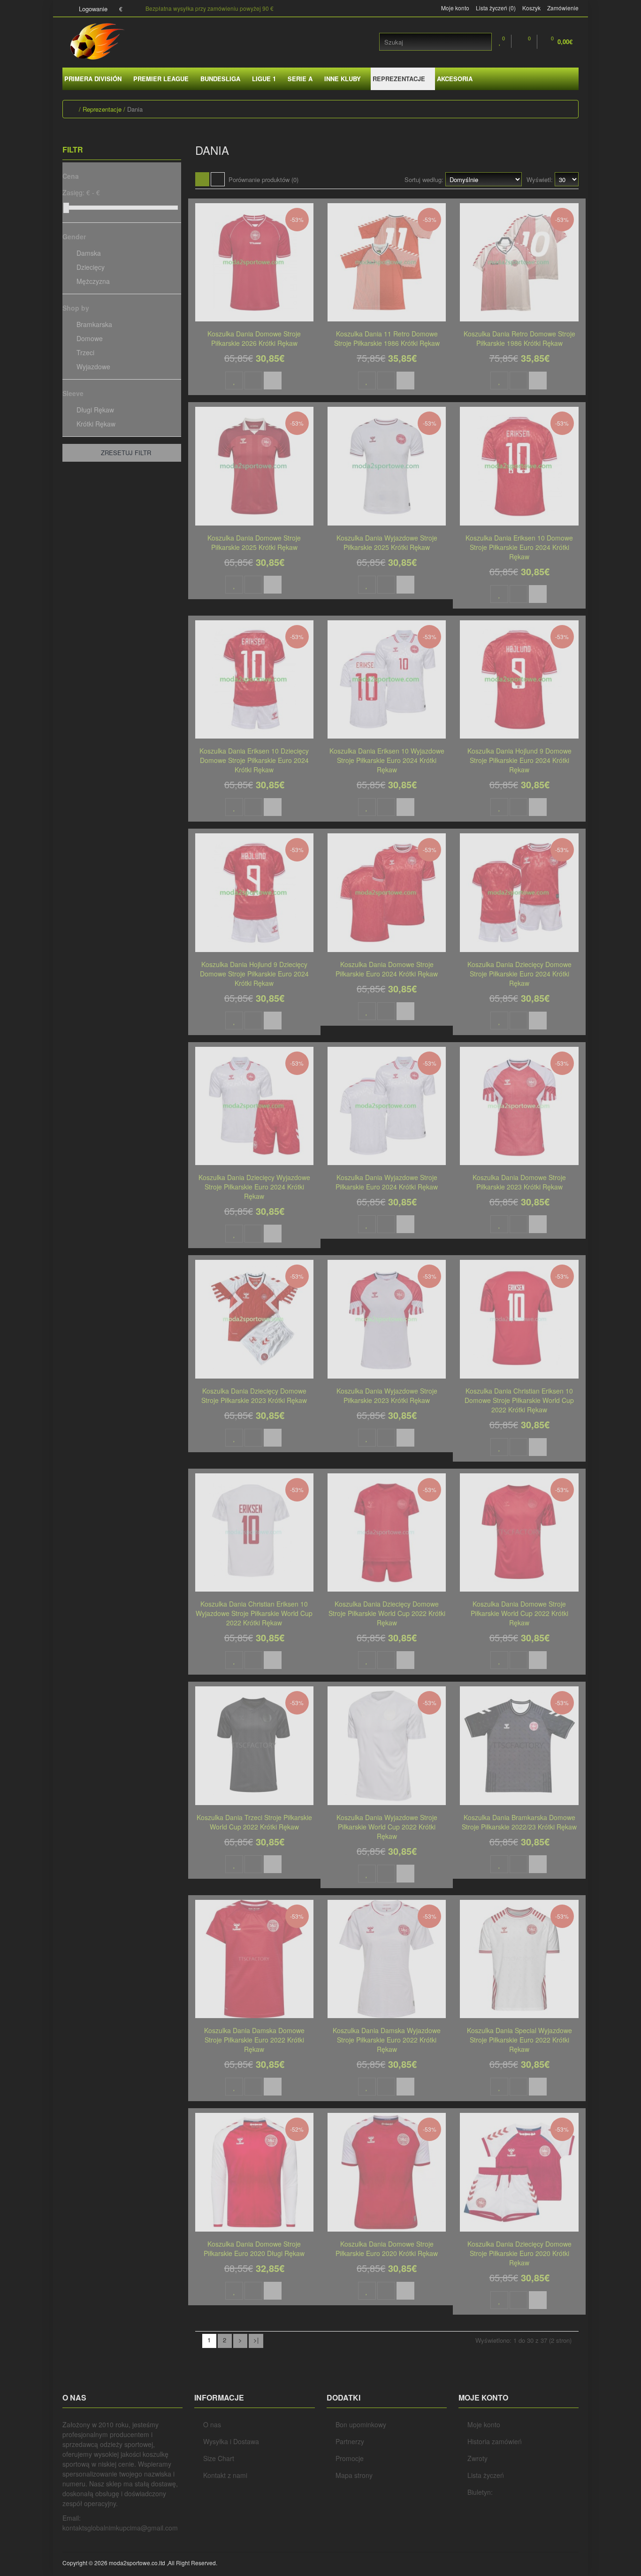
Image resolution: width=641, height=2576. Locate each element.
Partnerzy (350, 2441)
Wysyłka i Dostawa (231, 2441)
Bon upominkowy (361, 2424)
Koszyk (531, 8)
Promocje (350, 2458)
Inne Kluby (343, 79)
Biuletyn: (480, 2492)
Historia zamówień (495, 2441)
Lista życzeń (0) (496, 8)
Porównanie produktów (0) (263, 179)
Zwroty (477, 2458)
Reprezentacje (399, 79)
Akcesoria (455, 79)
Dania (135, 109)
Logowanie (92, 9)
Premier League (161, 79)
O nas (212, 2424)
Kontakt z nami (225, 2475)
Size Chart (219, 2458)
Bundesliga (220, 79)
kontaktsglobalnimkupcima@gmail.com (120, 2528)
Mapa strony (354, 2475)
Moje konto (455, 8)
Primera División (93, 79)
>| (256, 2340)
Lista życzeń (486, 2475)
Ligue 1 (264, 79)
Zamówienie (563, 8)
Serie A (300, 79)
